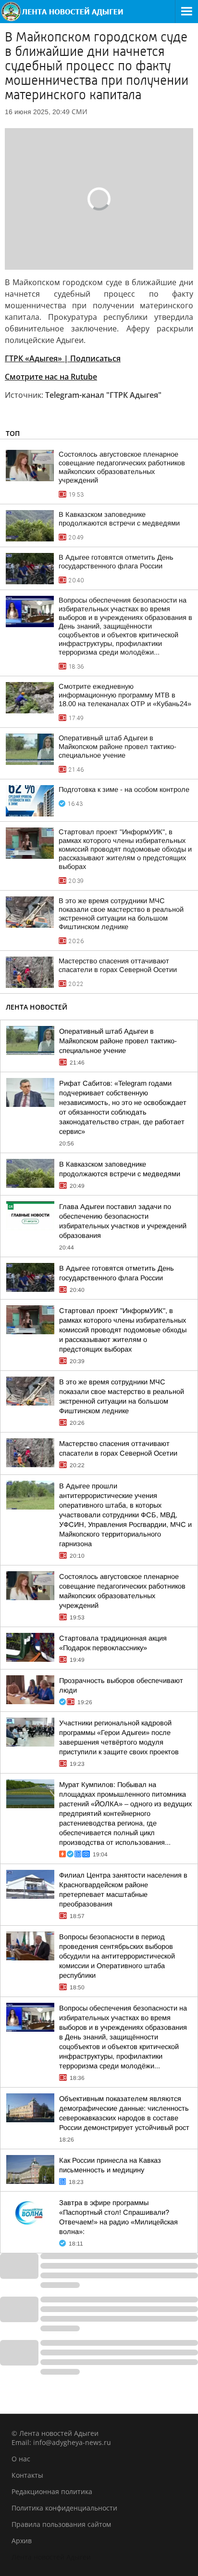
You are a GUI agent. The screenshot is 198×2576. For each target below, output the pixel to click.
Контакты (27, 2475)
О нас (21, 2459)
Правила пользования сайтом (61, 2524)
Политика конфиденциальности (64, 2508)
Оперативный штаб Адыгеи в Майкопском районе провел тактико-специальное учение (118, 747)
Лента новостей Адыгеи (51, 2557)
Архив (22, 2541)
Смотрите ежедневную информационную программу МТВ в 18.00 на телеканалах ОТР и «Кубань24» (125, 695)
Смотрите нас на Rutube (51, 377)
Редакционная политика (52, 2491)
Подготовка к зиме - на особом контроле (124, 789)
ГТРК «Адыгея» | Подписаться (63, 358)
